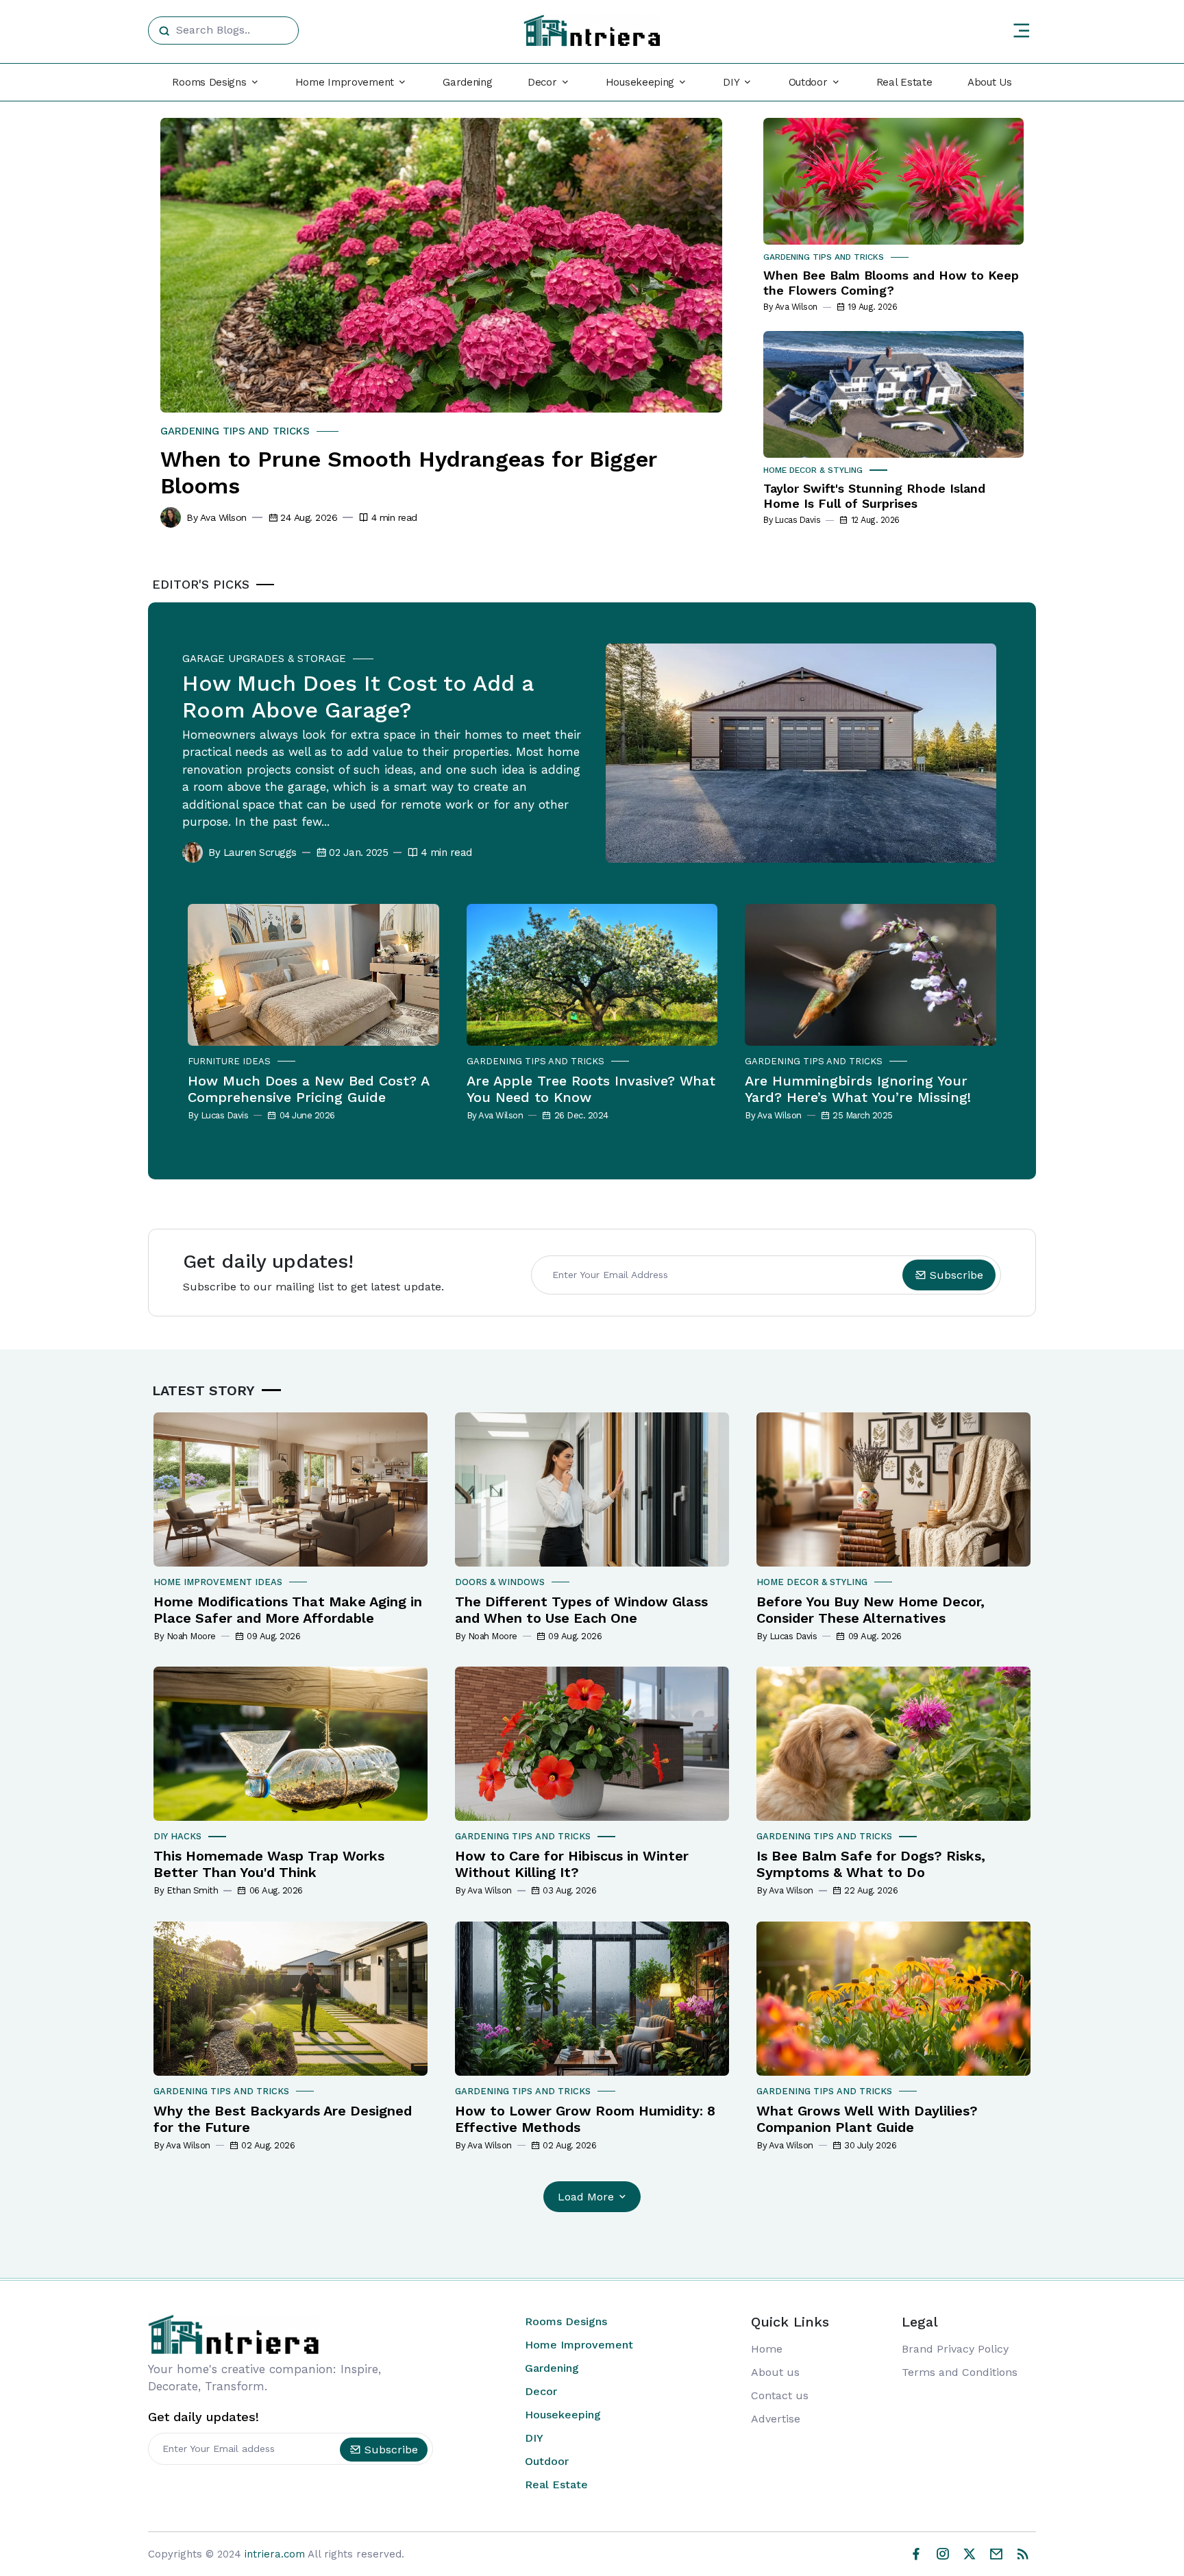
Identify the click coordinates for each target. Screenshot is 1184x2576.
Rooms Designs (566, 2321)
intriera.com (275, 2554)
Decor (541, 2391)
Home (767, 2349)
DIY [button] (731, 82)
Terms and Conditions (960, 2372)
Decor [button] (542, 82)
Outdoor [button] (808, 82)
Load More (586, 2197)
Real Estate (904, 82)
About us (775, 2372)
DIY (534, 2438)
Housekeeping (563, 2415)
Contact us (780, 2395)
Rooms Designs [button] (209, 82)
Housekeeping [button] (640, 82)
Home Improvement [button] (345, 82)
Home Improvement (579, 2345)
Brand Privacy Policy (955, 2349)
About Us (990, 82)
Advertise (776, 2419)
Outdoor (547, 2461)
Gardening (467, 82)
